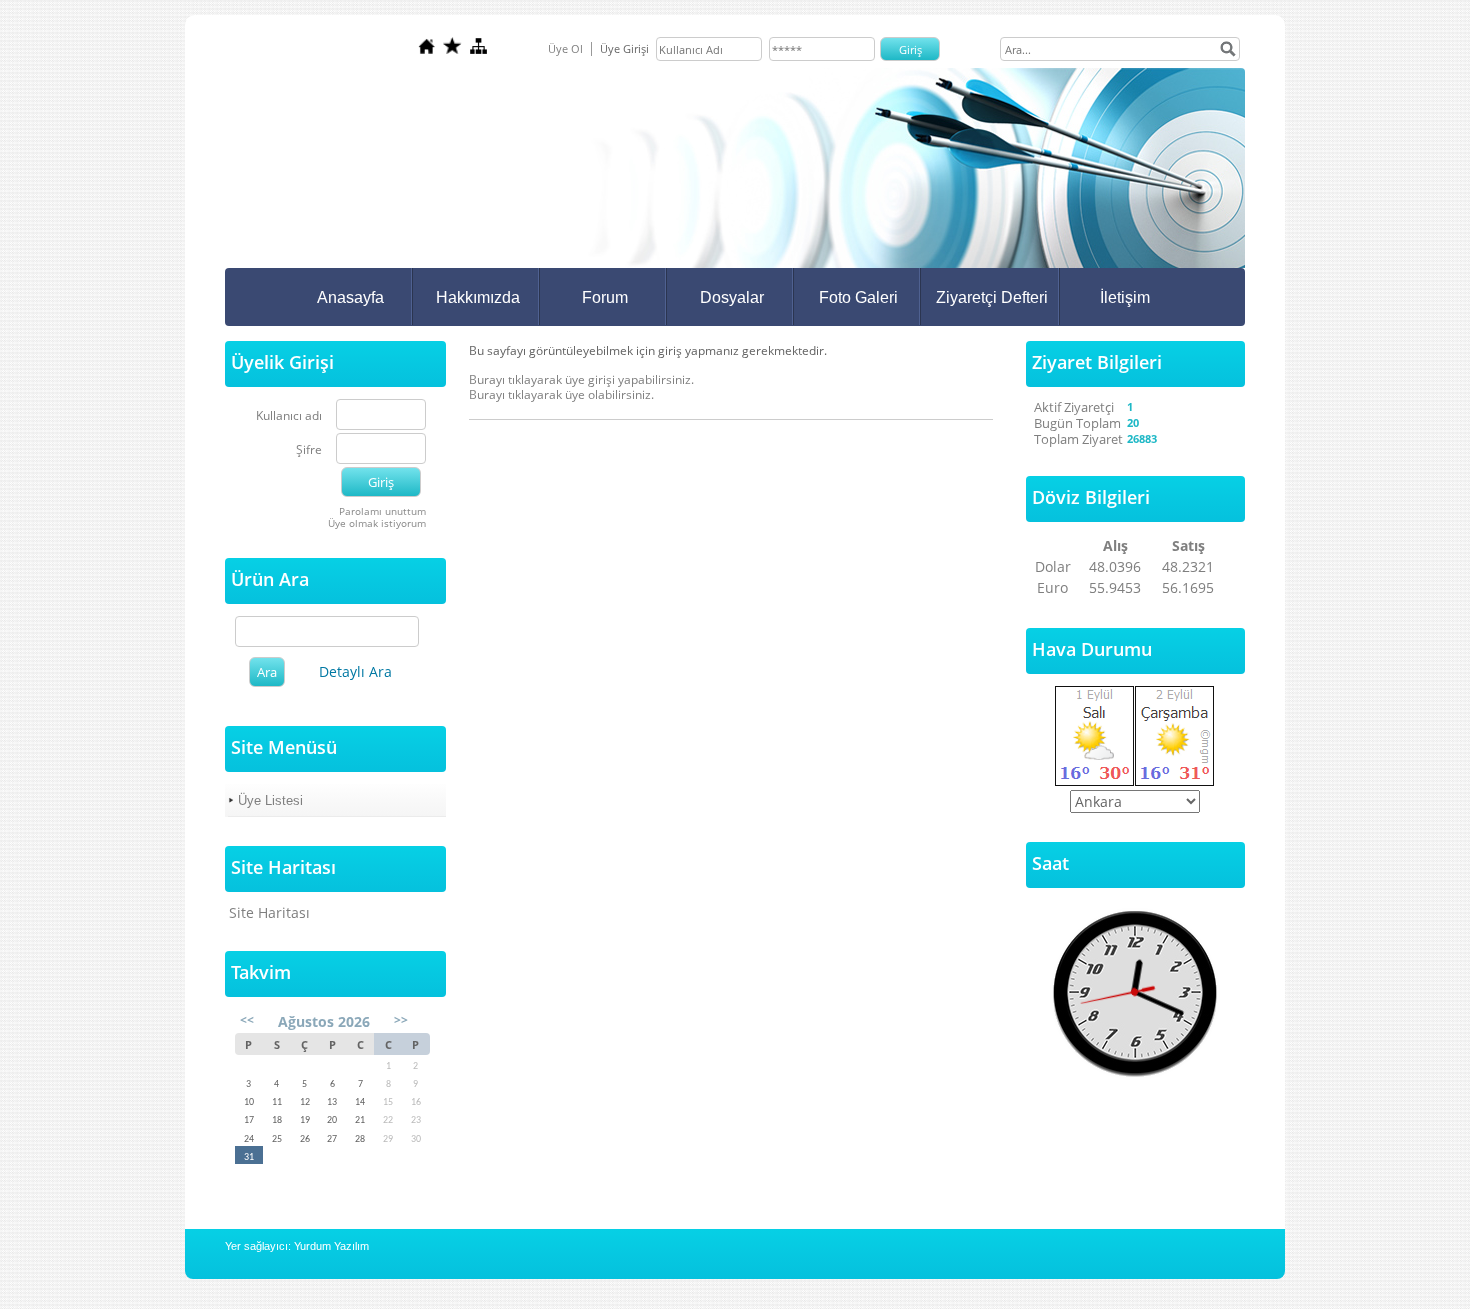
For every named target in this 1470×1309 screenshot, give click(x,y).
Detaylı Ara (355, 671)
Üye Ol (565, 48)
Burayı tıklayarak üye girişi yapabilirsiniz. (581, 379)
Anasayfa (350, 297)
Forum (605, 297)
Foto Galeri (858, 297)
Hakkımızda (478, 297)
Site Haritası (269, 912)
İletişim (1125, 297)
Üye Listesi (270, 800)
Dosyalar (732, 297)
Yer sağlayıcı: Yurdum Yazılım (297, 1246)
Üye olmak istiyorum (377, 523)
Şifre (309, 450)
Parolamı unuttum (382, 511)
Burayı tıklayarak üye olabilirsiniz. (561, 394)
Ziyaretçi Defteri (992, 297)
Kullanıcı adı (289, 416)
